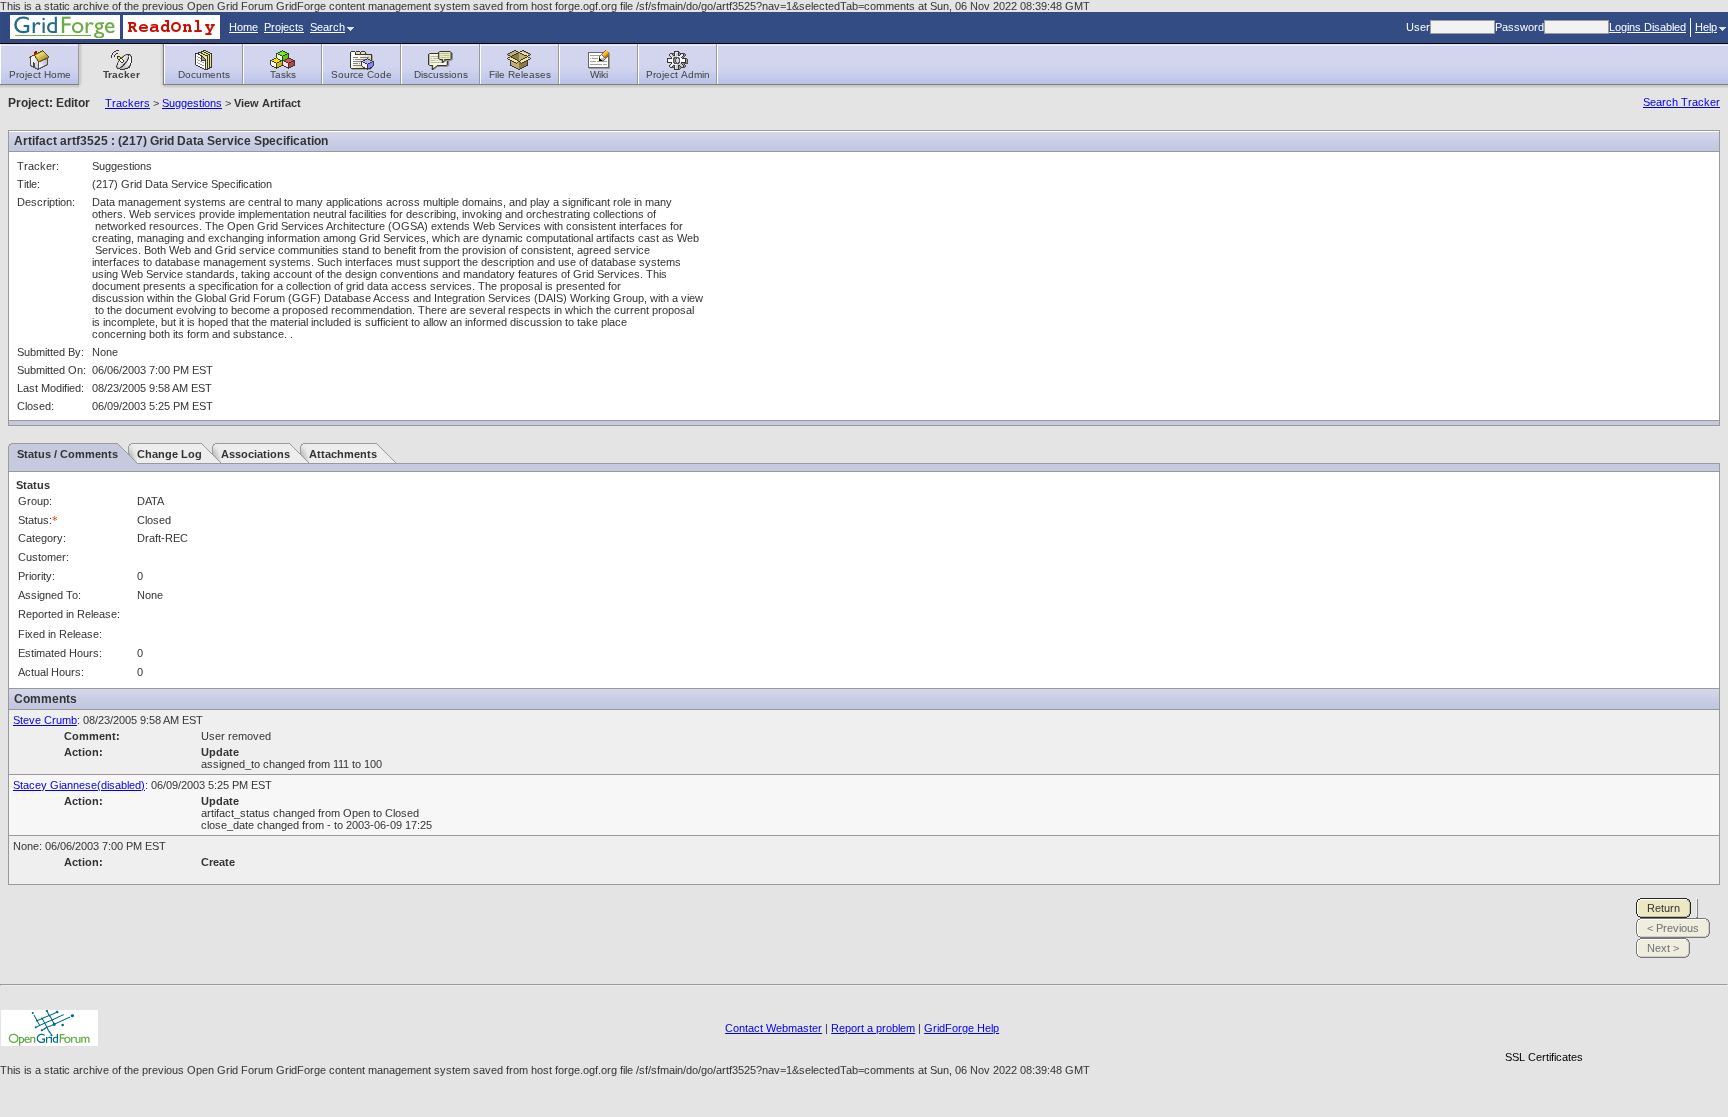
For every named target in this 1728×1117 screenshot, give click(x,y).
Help (1706, 27)
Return (1663, 908)
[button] (1544, 1022)
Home (243, 27)
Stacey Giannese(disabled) (79, 785)
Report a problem (873, 1028)
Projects (284, 27)
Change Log (169, 454)
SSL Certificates (1544, 1057)
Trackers (127, 103)
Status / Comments (67, 454)
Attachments (343, 454)
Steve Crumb (45, 720)
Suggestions (192, 103)
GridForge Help (961, 1028)
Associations (255, 454)
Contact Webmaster (773, 1028)
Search (327, 27)
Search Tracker (1681, 102)
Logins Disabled (1647, 27)
